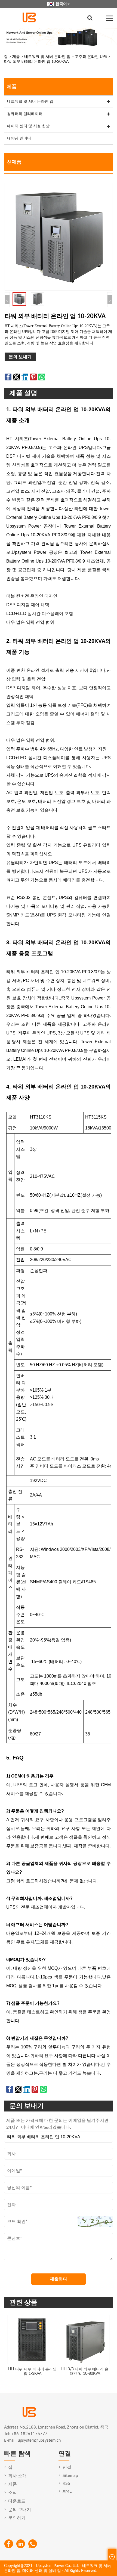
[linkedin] (21, 2544)
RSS (66, 2483)
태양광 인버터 (19, 138)
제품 (16, 57)
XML (67, 2491)
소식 (13, 2493)
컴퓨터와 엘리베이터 (25, 114)
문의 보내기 (20, 357)
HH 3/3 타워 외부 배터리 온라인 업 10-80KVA (85, 2372)
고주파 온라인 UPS (91, 57)
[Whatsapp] (33, 2544)
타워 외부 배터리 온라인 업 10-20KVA (36, 62)
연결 (67, 2467)
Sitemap (70, 2476)
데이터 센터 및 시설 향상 (28, 126)
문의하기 (17, 2518)
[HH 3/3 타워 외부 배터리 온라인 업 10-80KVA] (85, 2340)
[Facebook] (9, 2544)
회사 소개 (17, 2476)
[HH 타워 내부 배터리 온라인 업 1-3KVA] (32, 2340)
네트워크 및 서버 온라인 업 (47, 57)
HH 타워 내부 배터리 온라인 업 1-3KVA (32, 2372)
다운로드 (17, 2501)
